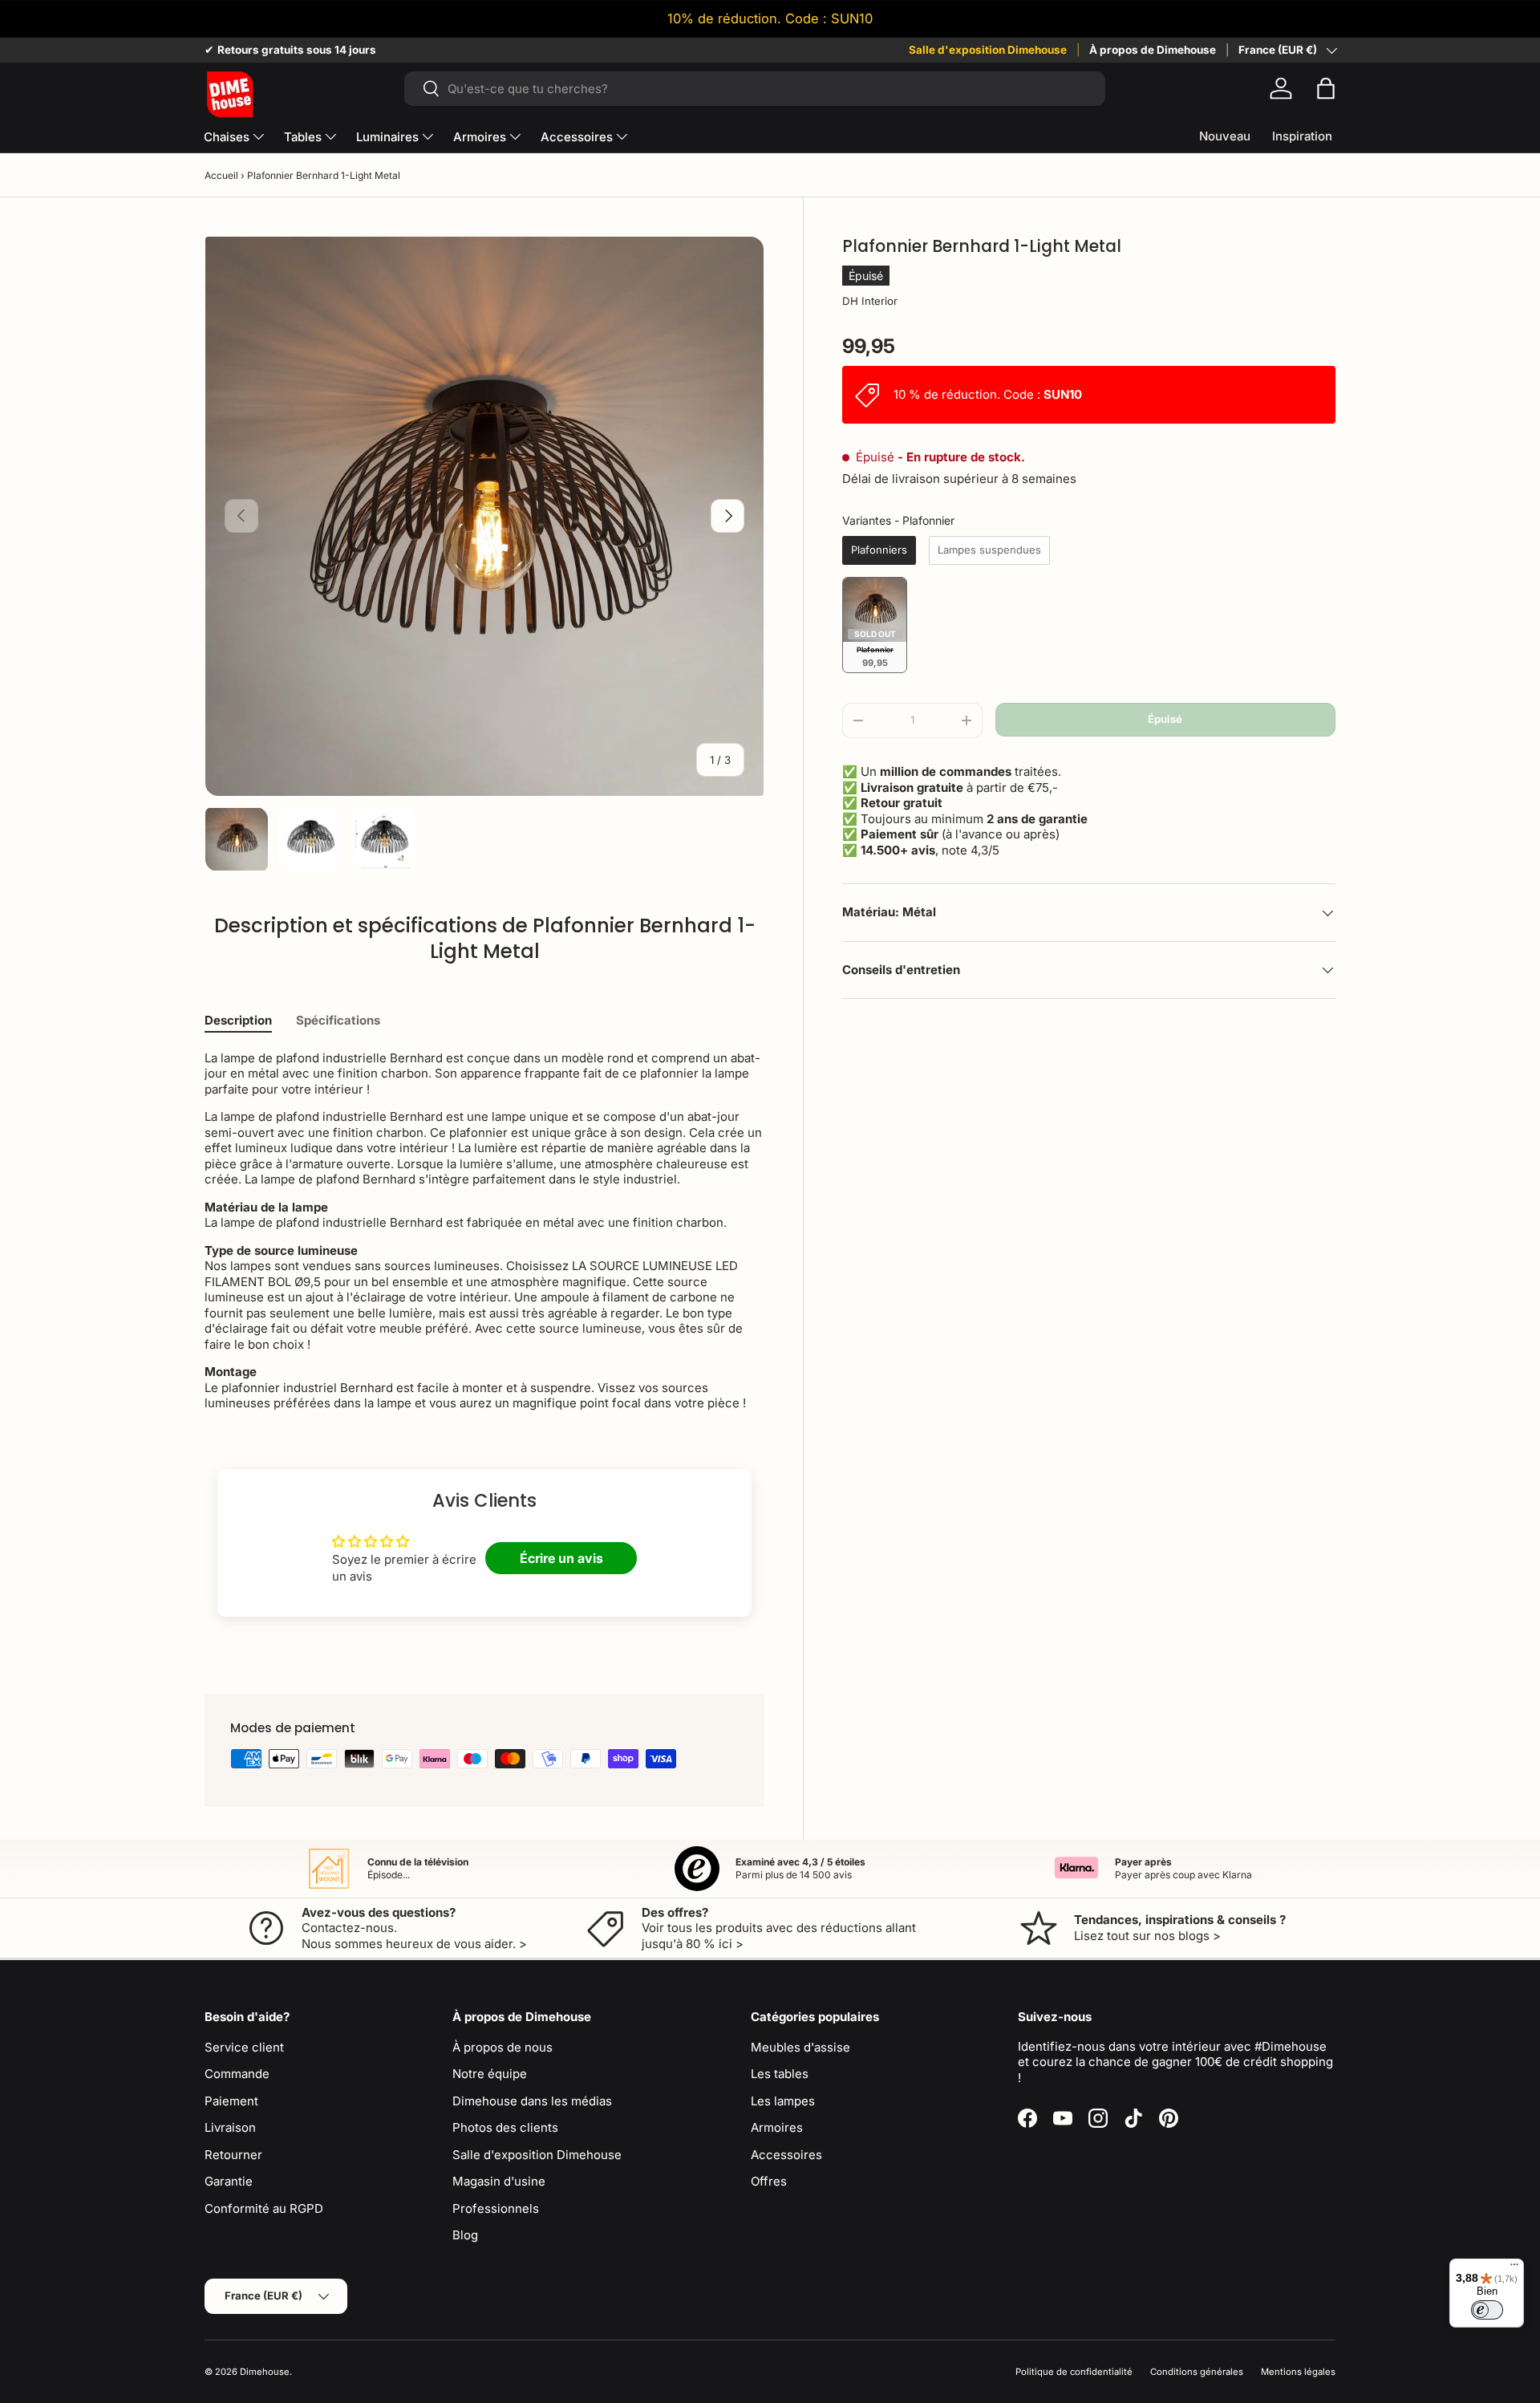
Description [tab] (238, 1020)
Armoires (480, 137)
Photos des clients (505, 2127)
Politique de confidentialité (1074, 2372)
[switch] (1487, 2310)
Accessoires (577, 137)
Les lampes (783, 2101)
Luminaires (387, 137)
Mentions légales (1298, 2372)
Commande (237, 2074)
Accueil (221, 175)
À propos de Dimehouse (1153, 50)
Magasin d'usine (499, 2181)
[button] (1326, 88)
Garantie (229, 2181)
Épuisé (1165, 719)
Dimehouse (265, 2372)
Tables (303, 137)
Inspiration (1302, 136)
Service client (244, 2047)
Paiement (231, 2101)
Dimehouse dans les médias (532, 2101)
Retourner (233, 2155)
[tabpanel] (484, 1231)
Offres (769, 2181)
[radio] (879, 550)
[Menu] (1514, 2268)
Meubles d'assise (800, 2047)
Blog (465, 2235)
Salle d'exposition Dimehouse (988, 50)
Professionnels (496, 2208)
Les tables (780, 2074)
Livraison (230, 2127)
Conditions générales (1197, 2372)
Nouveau (1225, 136)
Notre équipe (490, 2074)
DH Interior (870, 301)
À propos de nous (503, 2047)
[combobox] (754, 89)
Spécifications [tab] (338, 1020)
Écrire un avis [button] (561, 1558)
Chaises (227, 137)
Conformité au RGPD (264, 2208)
